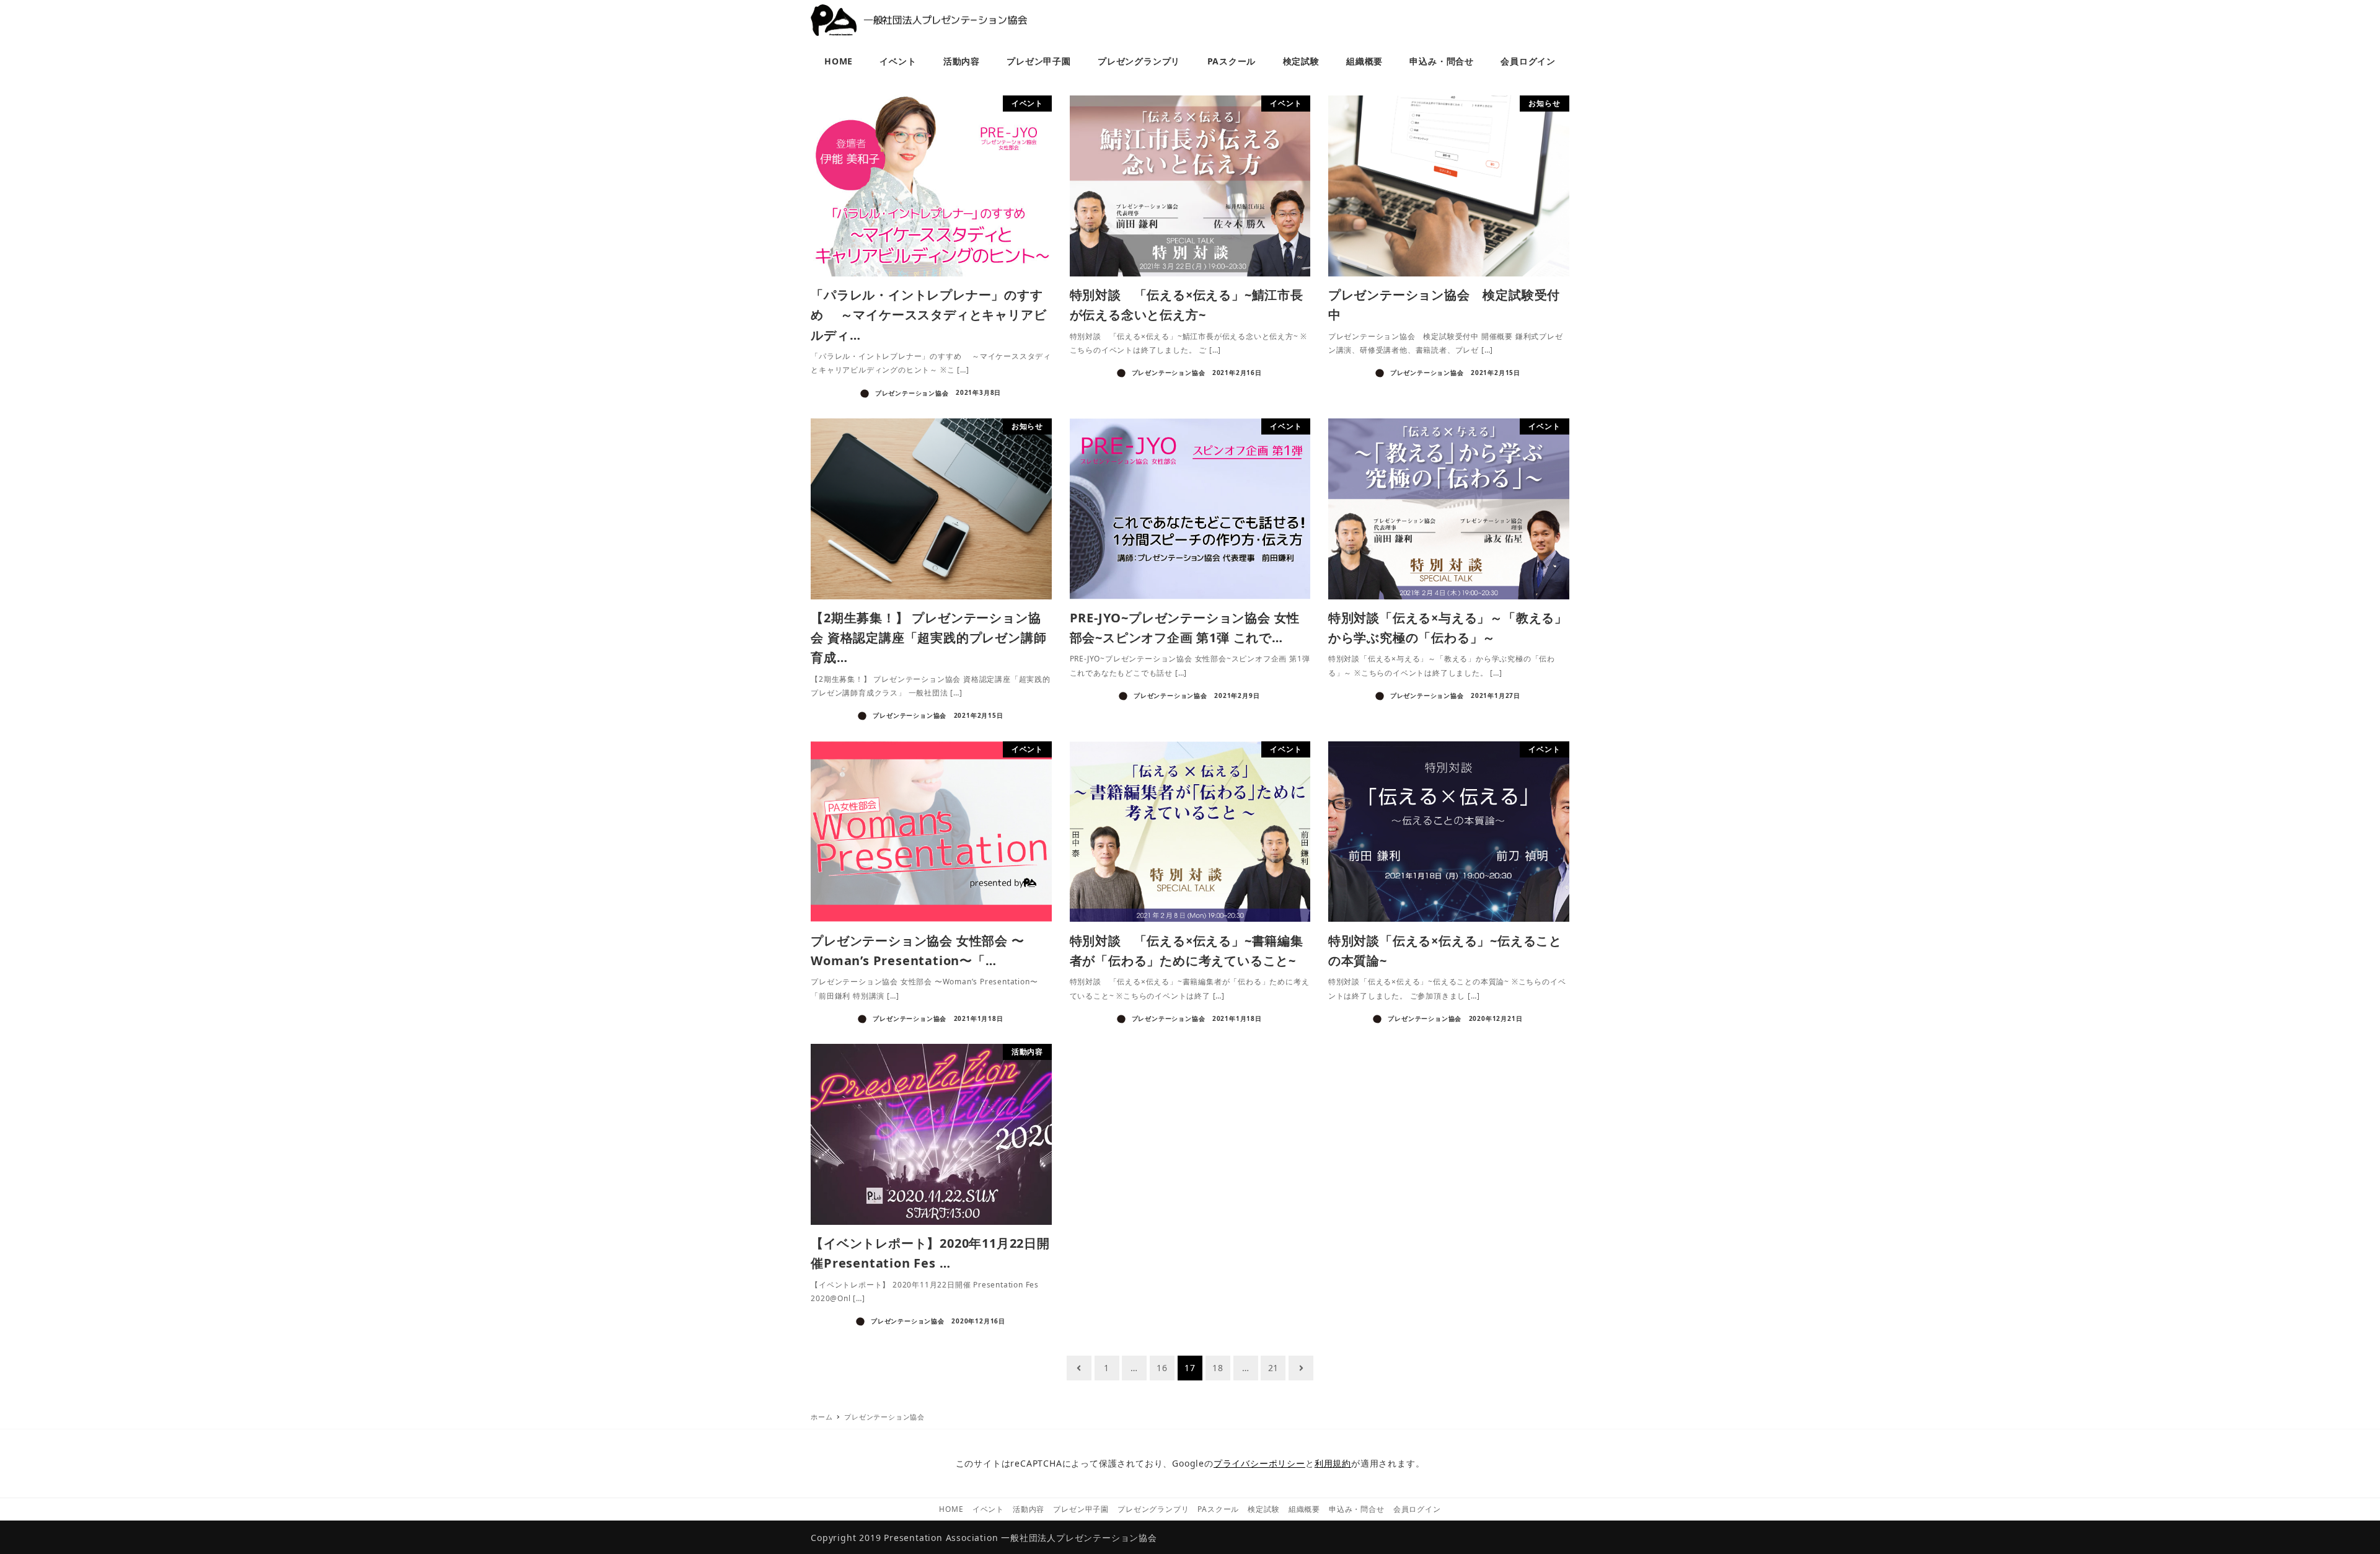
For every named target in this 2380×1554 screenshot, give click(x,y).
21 (1274, 1368)
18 (1218, 1368)
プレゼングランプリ (1153, 1509)
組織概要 (1304, 1509)
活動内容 (1029, 1509)
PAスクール (1218, 1509)
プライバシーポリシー (1259, 1463)
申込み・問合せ (1357, 1509)
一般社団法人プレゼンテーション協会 (1079, 1538)
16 (1162, 1368)
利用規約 (1333, 1463)
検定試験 (1263, 1509)
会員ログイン (1417, 1509)
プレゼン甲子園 (1081, 1509)
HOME (951, 1509)
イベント (988, 1509)
